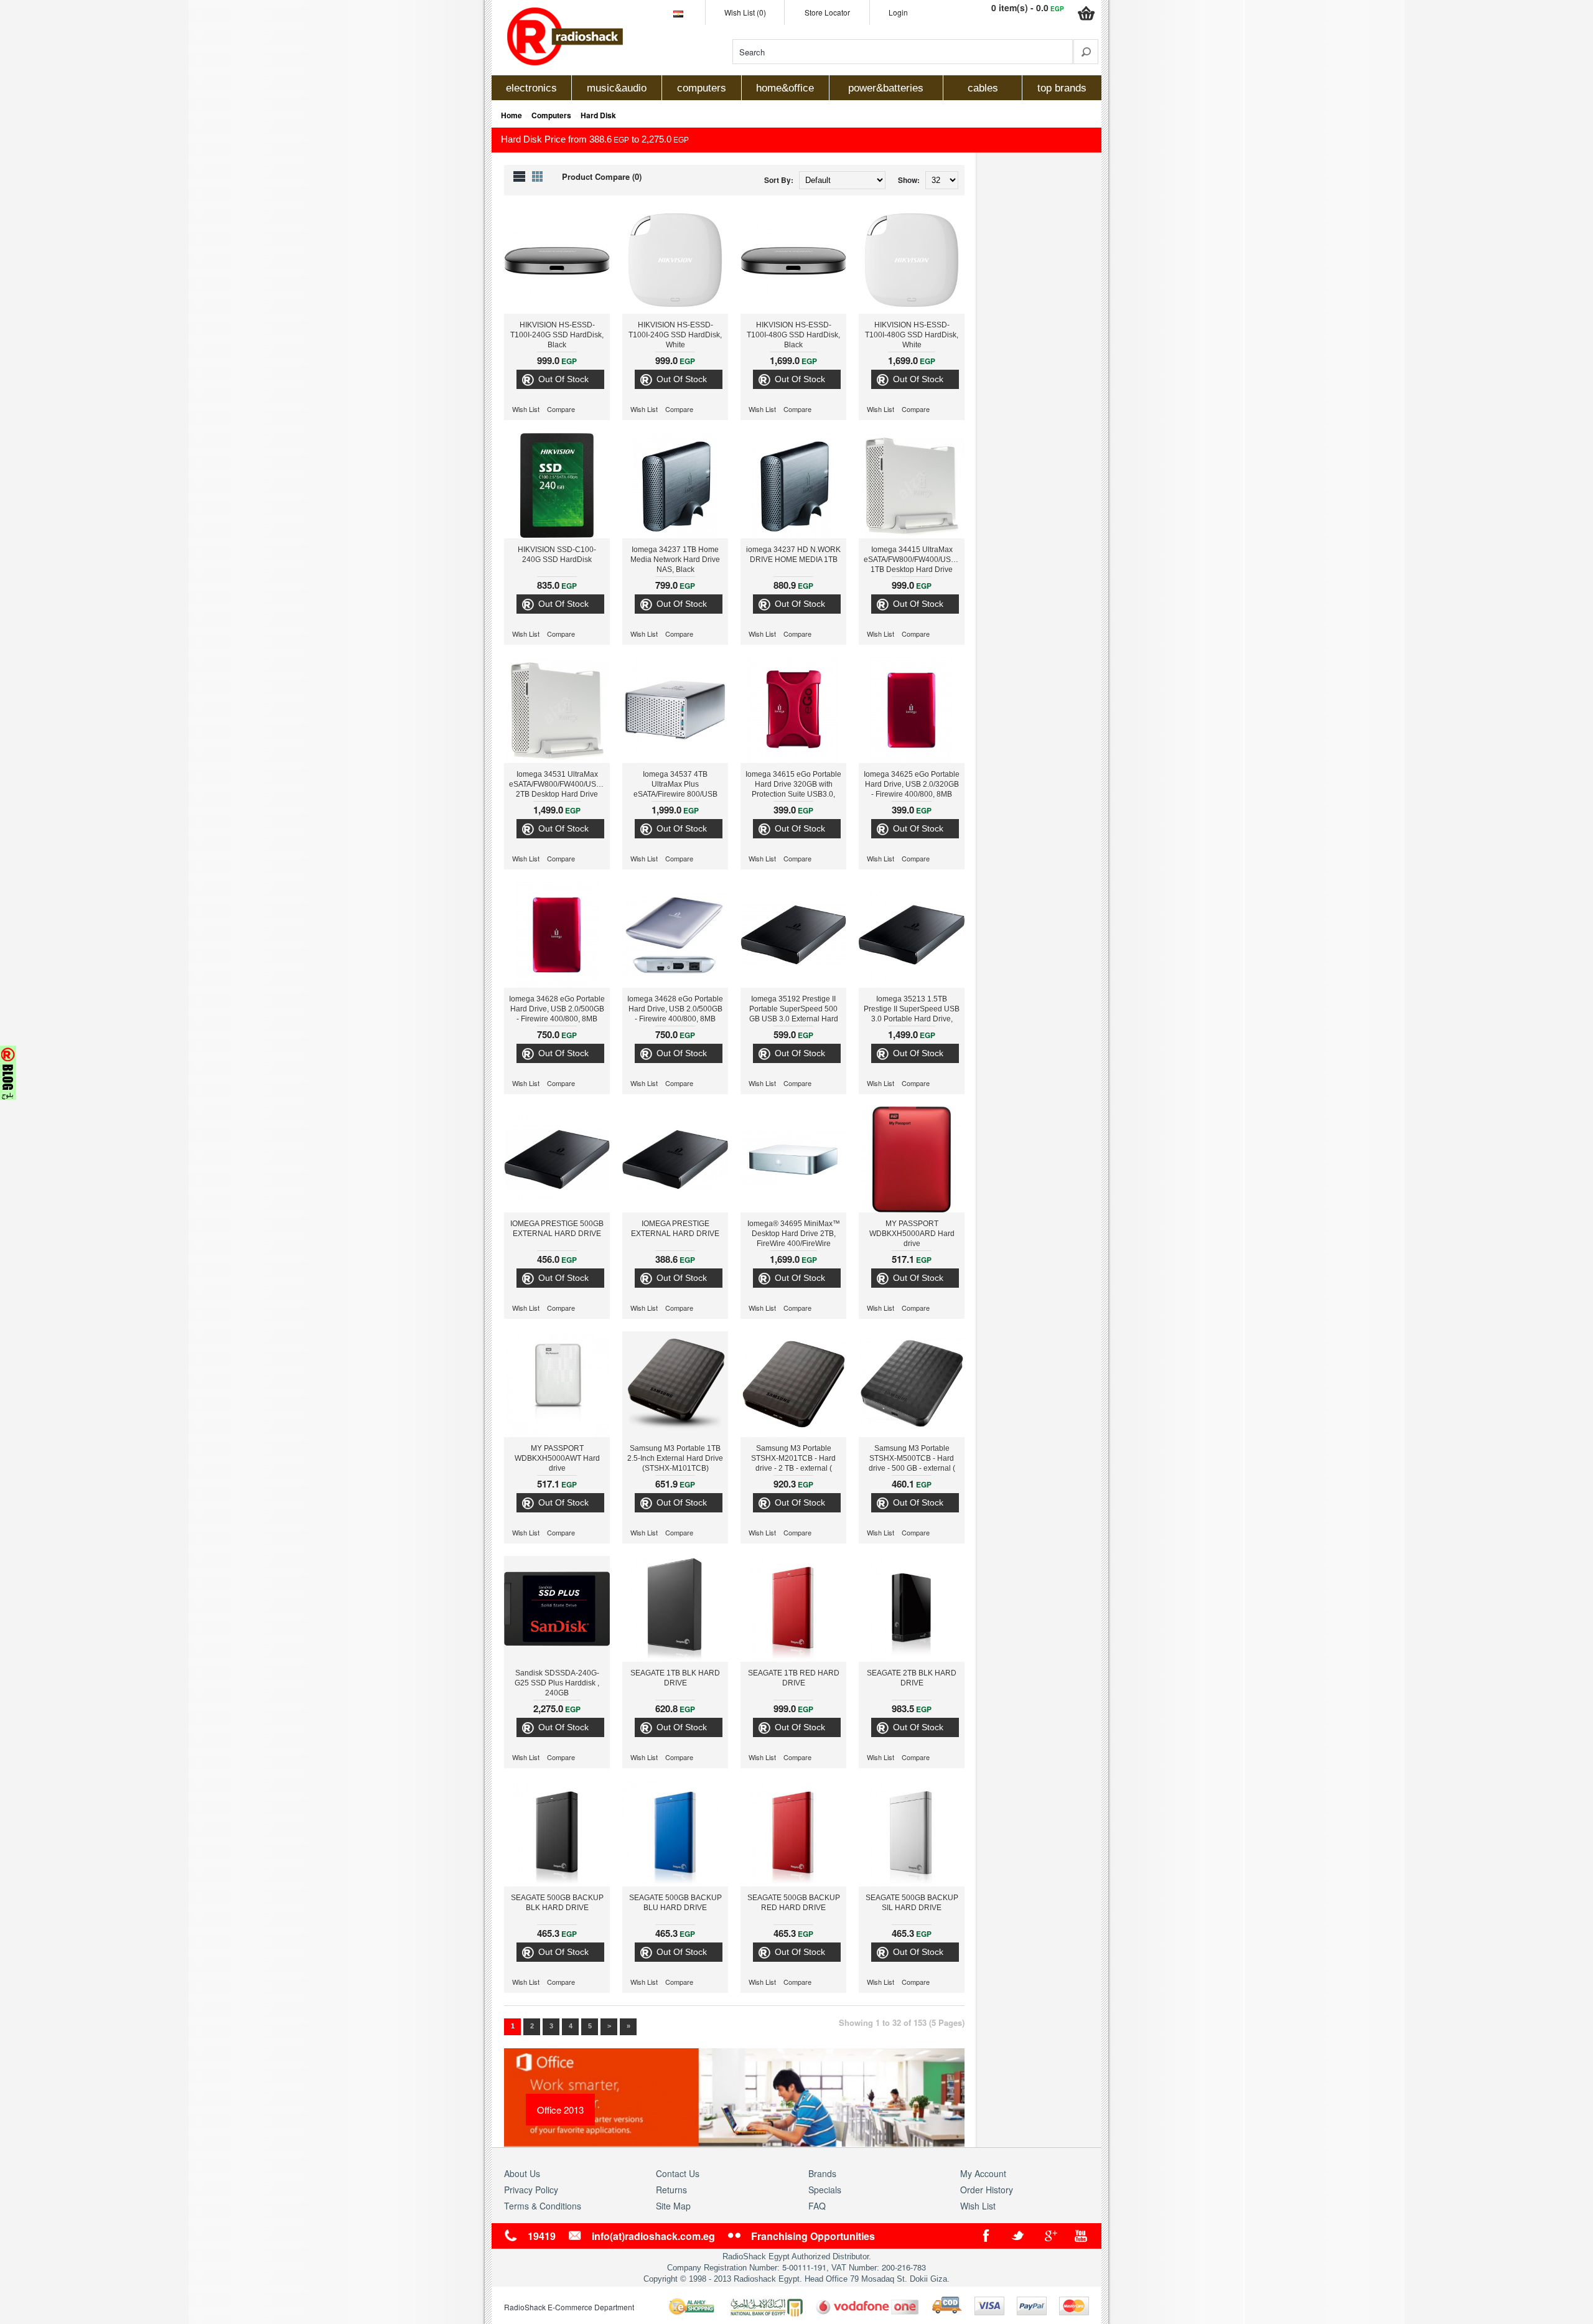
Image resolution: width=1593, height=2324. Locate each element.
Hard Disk (598, 115)
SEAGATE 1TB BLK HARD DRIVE (675, 1678)
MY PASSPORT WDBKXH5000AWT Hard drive (557, 1458)
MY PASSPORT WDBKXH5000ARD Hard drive (912, 1234)
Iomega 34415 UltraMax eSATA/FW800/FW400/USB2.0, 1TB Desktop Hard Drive (914, 560)
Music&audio (617, 88)
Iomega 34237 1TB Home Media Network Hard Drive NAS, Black (675, 560)
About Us (522, 2173)
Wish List (526, 409)
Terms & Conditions (543, 2206)
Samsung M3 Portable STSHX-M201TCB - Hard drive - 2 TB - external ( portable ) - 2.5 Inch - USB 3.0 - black (793, 1460)
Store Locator (827, 12)
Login (898, 12)
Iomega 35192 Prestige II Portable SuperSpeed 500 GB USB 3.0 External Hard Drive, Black (794, 1010)
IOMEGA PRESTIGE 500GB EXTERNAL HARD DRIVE (557, 1229)
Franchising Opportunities (813, 2236)
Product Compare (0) (602, 176)
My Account (983, 2173)
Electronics (531, 88)
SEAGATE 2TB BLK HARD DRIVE (912, 1678)
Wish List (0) (745, 12)
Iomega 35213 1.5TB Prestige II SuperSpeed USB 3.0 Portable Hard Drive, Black (912, 1010)
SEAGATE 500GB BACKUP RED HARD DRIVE (794, 1903)
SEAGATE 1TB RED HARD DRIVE (794, 1678)
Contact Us (678, 2173)
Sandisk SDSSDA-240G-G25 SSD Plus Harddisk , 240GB (557, 1683)
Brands (822, 2173)
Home (512, 115)
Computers (702, 88)
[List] (519, 176)
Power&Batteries (886, 88)
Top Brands (1062, 88)
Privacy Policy (531, 2190)
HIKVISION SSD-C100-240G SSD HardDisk (557, 555)
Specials (825, 2190)
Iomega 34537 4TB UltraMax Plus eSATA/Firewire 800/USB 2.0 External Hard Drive (675, 785)
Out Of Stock (563, 379)
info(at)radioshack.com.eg (653, 2236)
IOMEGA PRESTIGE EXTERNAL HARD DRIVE (675, 1229)
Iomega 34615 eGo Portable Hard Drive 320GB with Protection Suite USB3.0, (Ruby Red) (793, 785)
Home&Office (785, 88)
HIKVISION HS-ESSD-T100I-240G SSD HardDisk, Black (557, 335)
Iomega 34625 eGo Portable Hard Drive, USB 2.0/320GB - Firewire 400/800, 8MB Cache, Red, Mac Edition (912, 785)
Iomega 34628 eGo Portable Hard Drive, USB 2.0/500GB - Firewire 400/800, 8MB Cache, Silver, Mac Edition (675, 1010)
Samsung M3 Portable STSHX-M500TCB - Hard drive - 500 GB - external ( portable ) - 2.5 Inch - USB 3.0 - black (912, 1460)
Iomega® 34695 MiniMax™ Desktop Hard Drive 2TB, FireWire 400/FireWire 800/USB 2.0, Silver (794, 1235)
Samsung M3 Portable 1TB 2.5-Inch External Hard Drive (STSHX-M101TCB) (675, 1458)
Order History (987, 2190)
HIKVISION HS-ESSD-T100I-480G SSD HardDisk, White (912, 335)
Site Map (673, 2206)
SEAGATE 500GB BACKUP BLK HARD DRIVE (557, 1903)
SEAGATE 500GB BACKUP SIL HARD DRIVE (912, 1903)
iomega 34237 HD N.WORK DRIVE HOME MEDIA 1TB (793, 555)
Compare (561, 409)
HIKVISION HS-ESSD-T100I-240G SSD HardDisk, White (675, 335)
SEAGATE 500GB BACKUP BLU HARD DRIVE (675, 1903)
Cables (983, 88)
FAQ (817, 2206)
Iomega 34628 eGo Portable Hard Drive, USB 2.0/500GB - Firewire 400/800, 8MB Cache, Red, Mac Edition (557, 1010)
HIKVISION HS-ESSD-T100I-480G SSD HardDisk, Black (793, 335)
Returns (671, 2190)
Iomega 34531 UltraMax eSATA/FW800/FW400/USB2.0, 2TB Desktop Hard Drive (559, 784)
